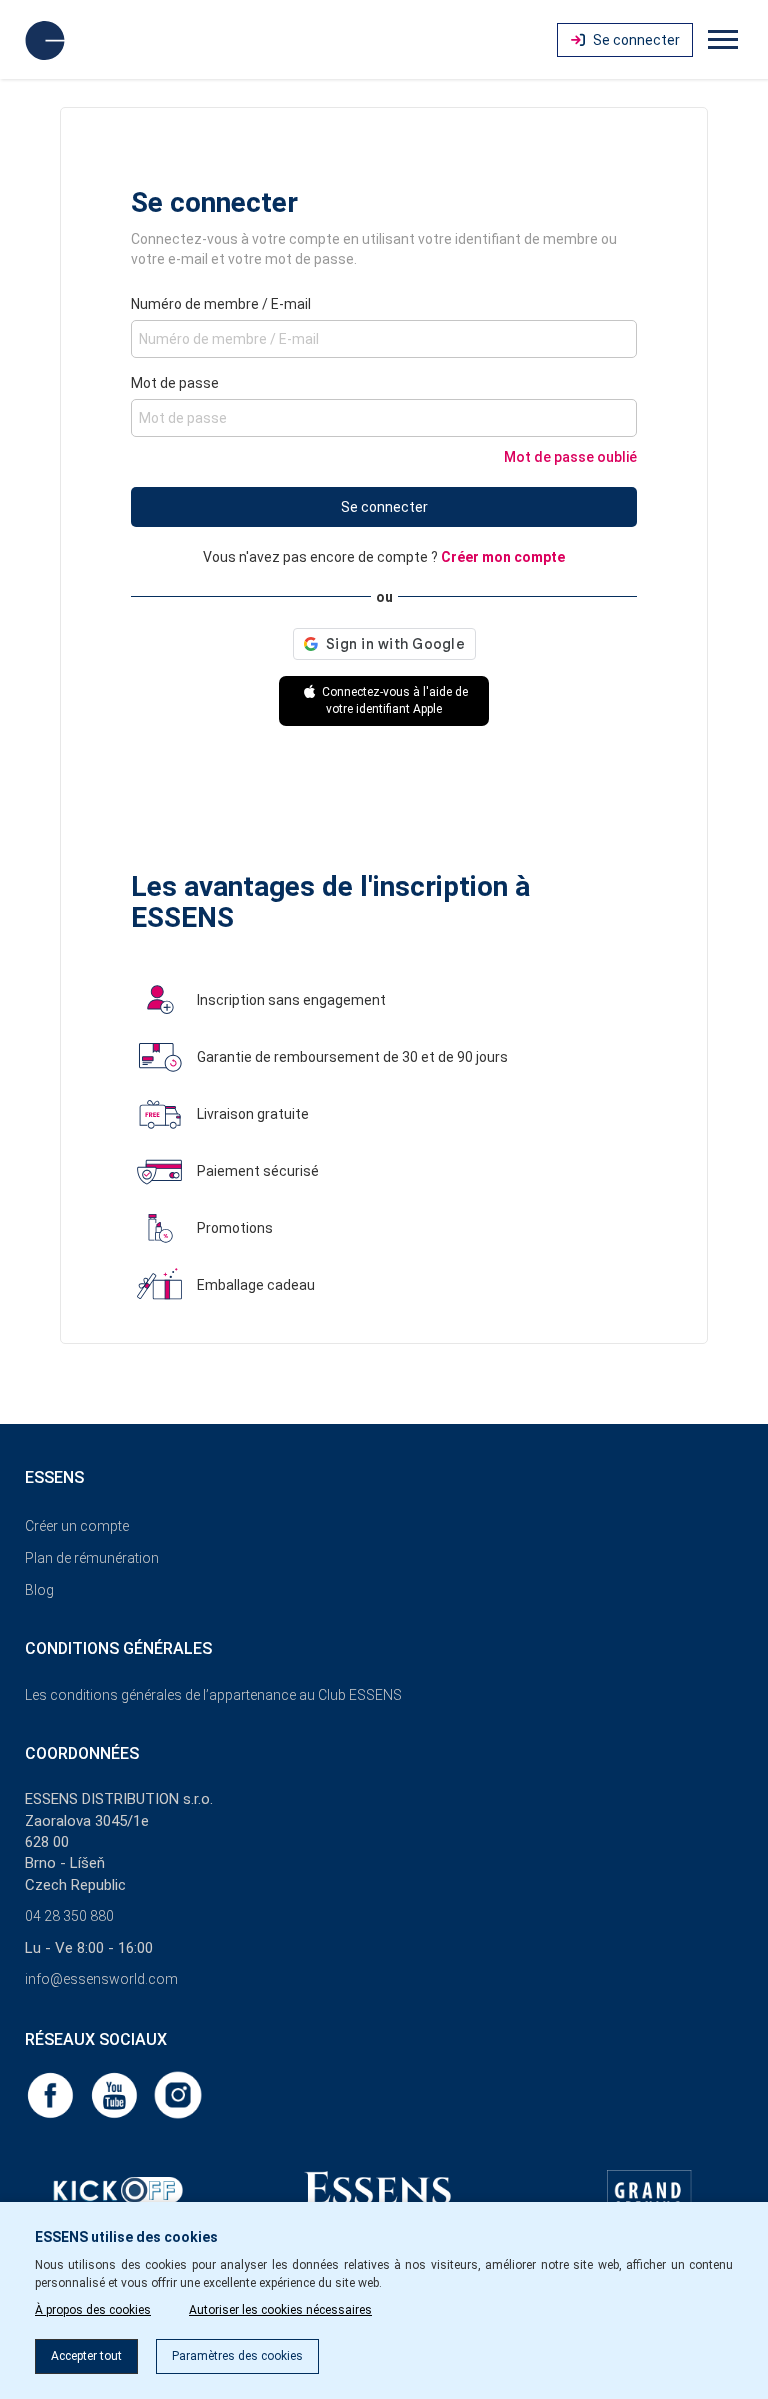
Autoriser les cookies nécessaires (280, 2310)
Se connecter (384, 507)
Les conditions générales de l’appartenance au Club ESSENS (213, 1695)
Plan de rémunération (92, 1558)
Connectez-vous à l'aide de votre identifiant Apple (393, 700)
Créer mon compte (503, 557)
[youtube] (116, 2094)
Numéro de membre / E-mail (221, 304)
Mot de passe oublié (570, 457)
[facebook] (52, 2094)
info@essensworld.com (101, 1979)
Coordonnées (82, 1753)
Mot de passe (175, 383)
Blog (39, 1590)
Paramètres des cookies (237, 2356)
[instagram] (178, 2094)
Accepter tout (86, 2356)
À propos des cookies (93, 2310)
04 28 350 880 (69, 1916)
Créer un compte (77, 1526)
